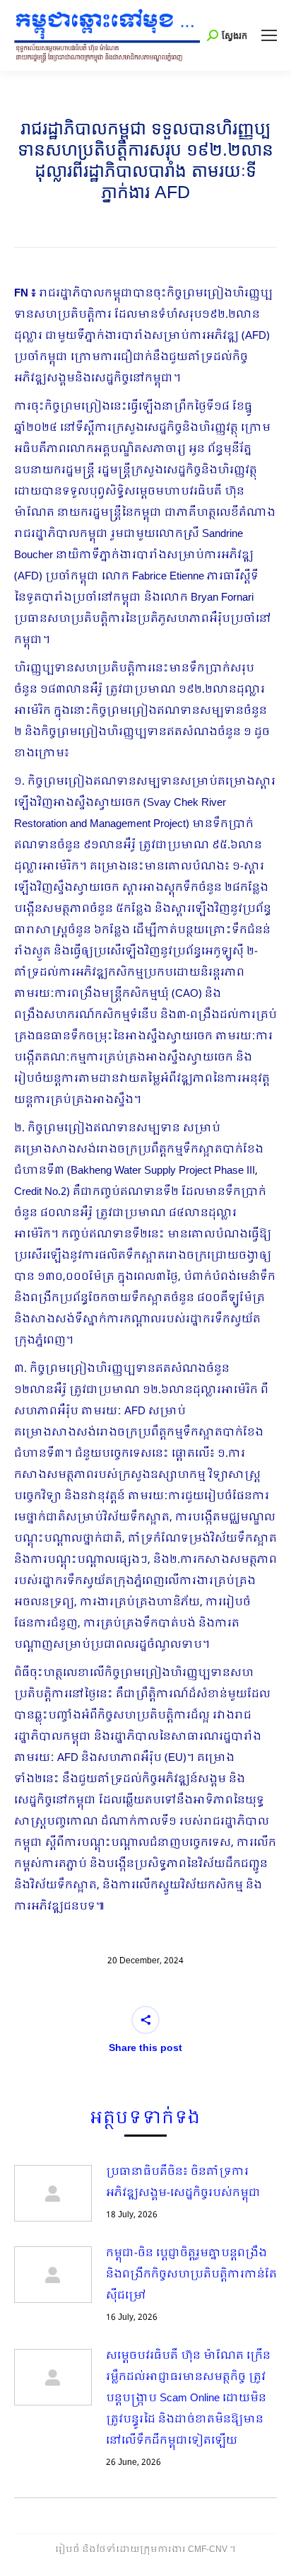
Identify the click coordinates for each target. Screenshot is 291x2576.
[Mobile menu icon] (269, 35)
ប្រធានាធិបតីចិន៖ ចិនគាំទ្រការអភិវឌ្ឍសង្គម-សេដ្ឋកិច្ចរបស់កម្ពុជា (183, 2183)
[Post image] (53, 2193)
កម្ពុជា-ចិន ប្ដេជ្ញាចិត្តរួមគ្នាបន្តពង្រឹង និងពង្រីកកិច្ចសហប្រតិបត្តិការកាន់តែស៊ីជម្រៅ (191, 2275)
